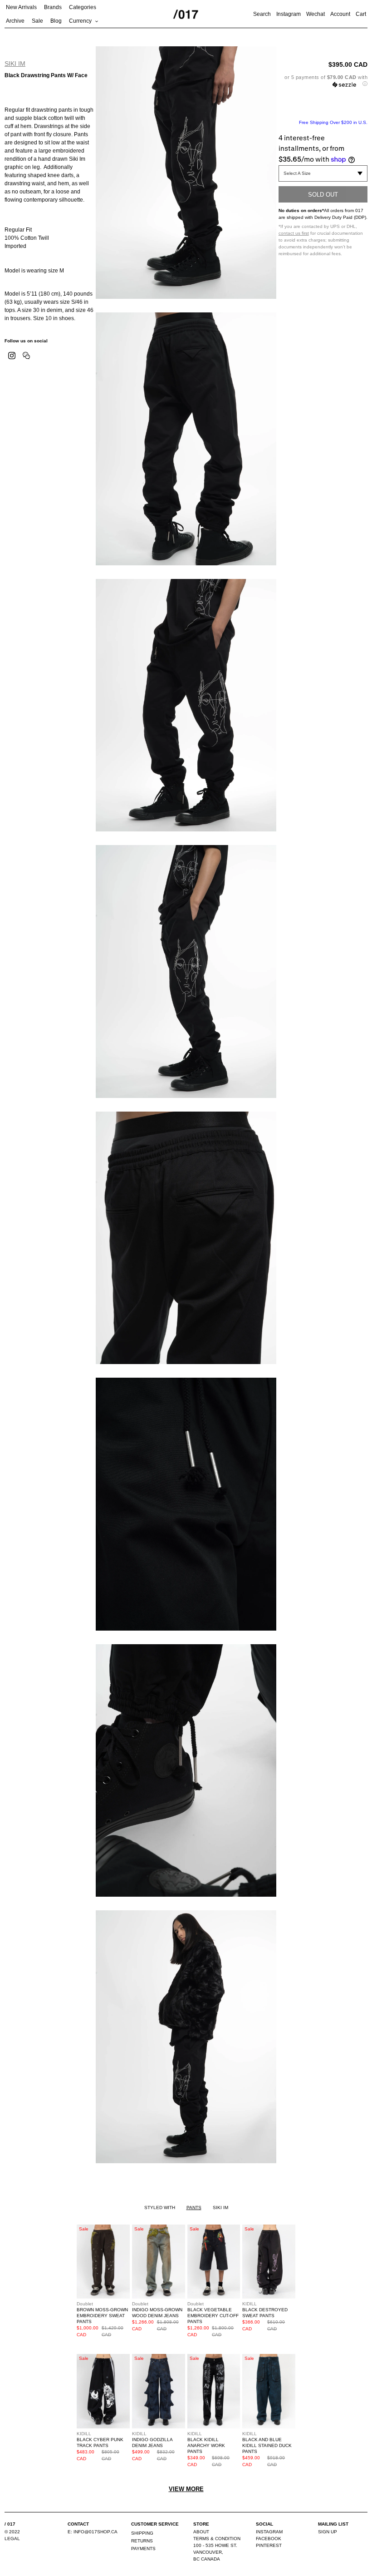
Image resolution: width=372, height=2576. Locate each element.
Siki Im (15, 64)
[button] (323, 81)
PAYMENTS (143, 2549)
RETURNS (142, 2541)
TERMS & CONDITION (217, 2539)
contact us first (294, 233)
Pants (194, 2208)
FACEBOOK (269, 2539)
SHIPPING (142, 2533)
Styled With (160, 2208)
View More (186, 2489)
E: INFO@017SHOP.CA (93, 2532)
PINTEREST (269, 2545)
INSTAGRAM (269, 2532)
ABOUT (201, 2532)
